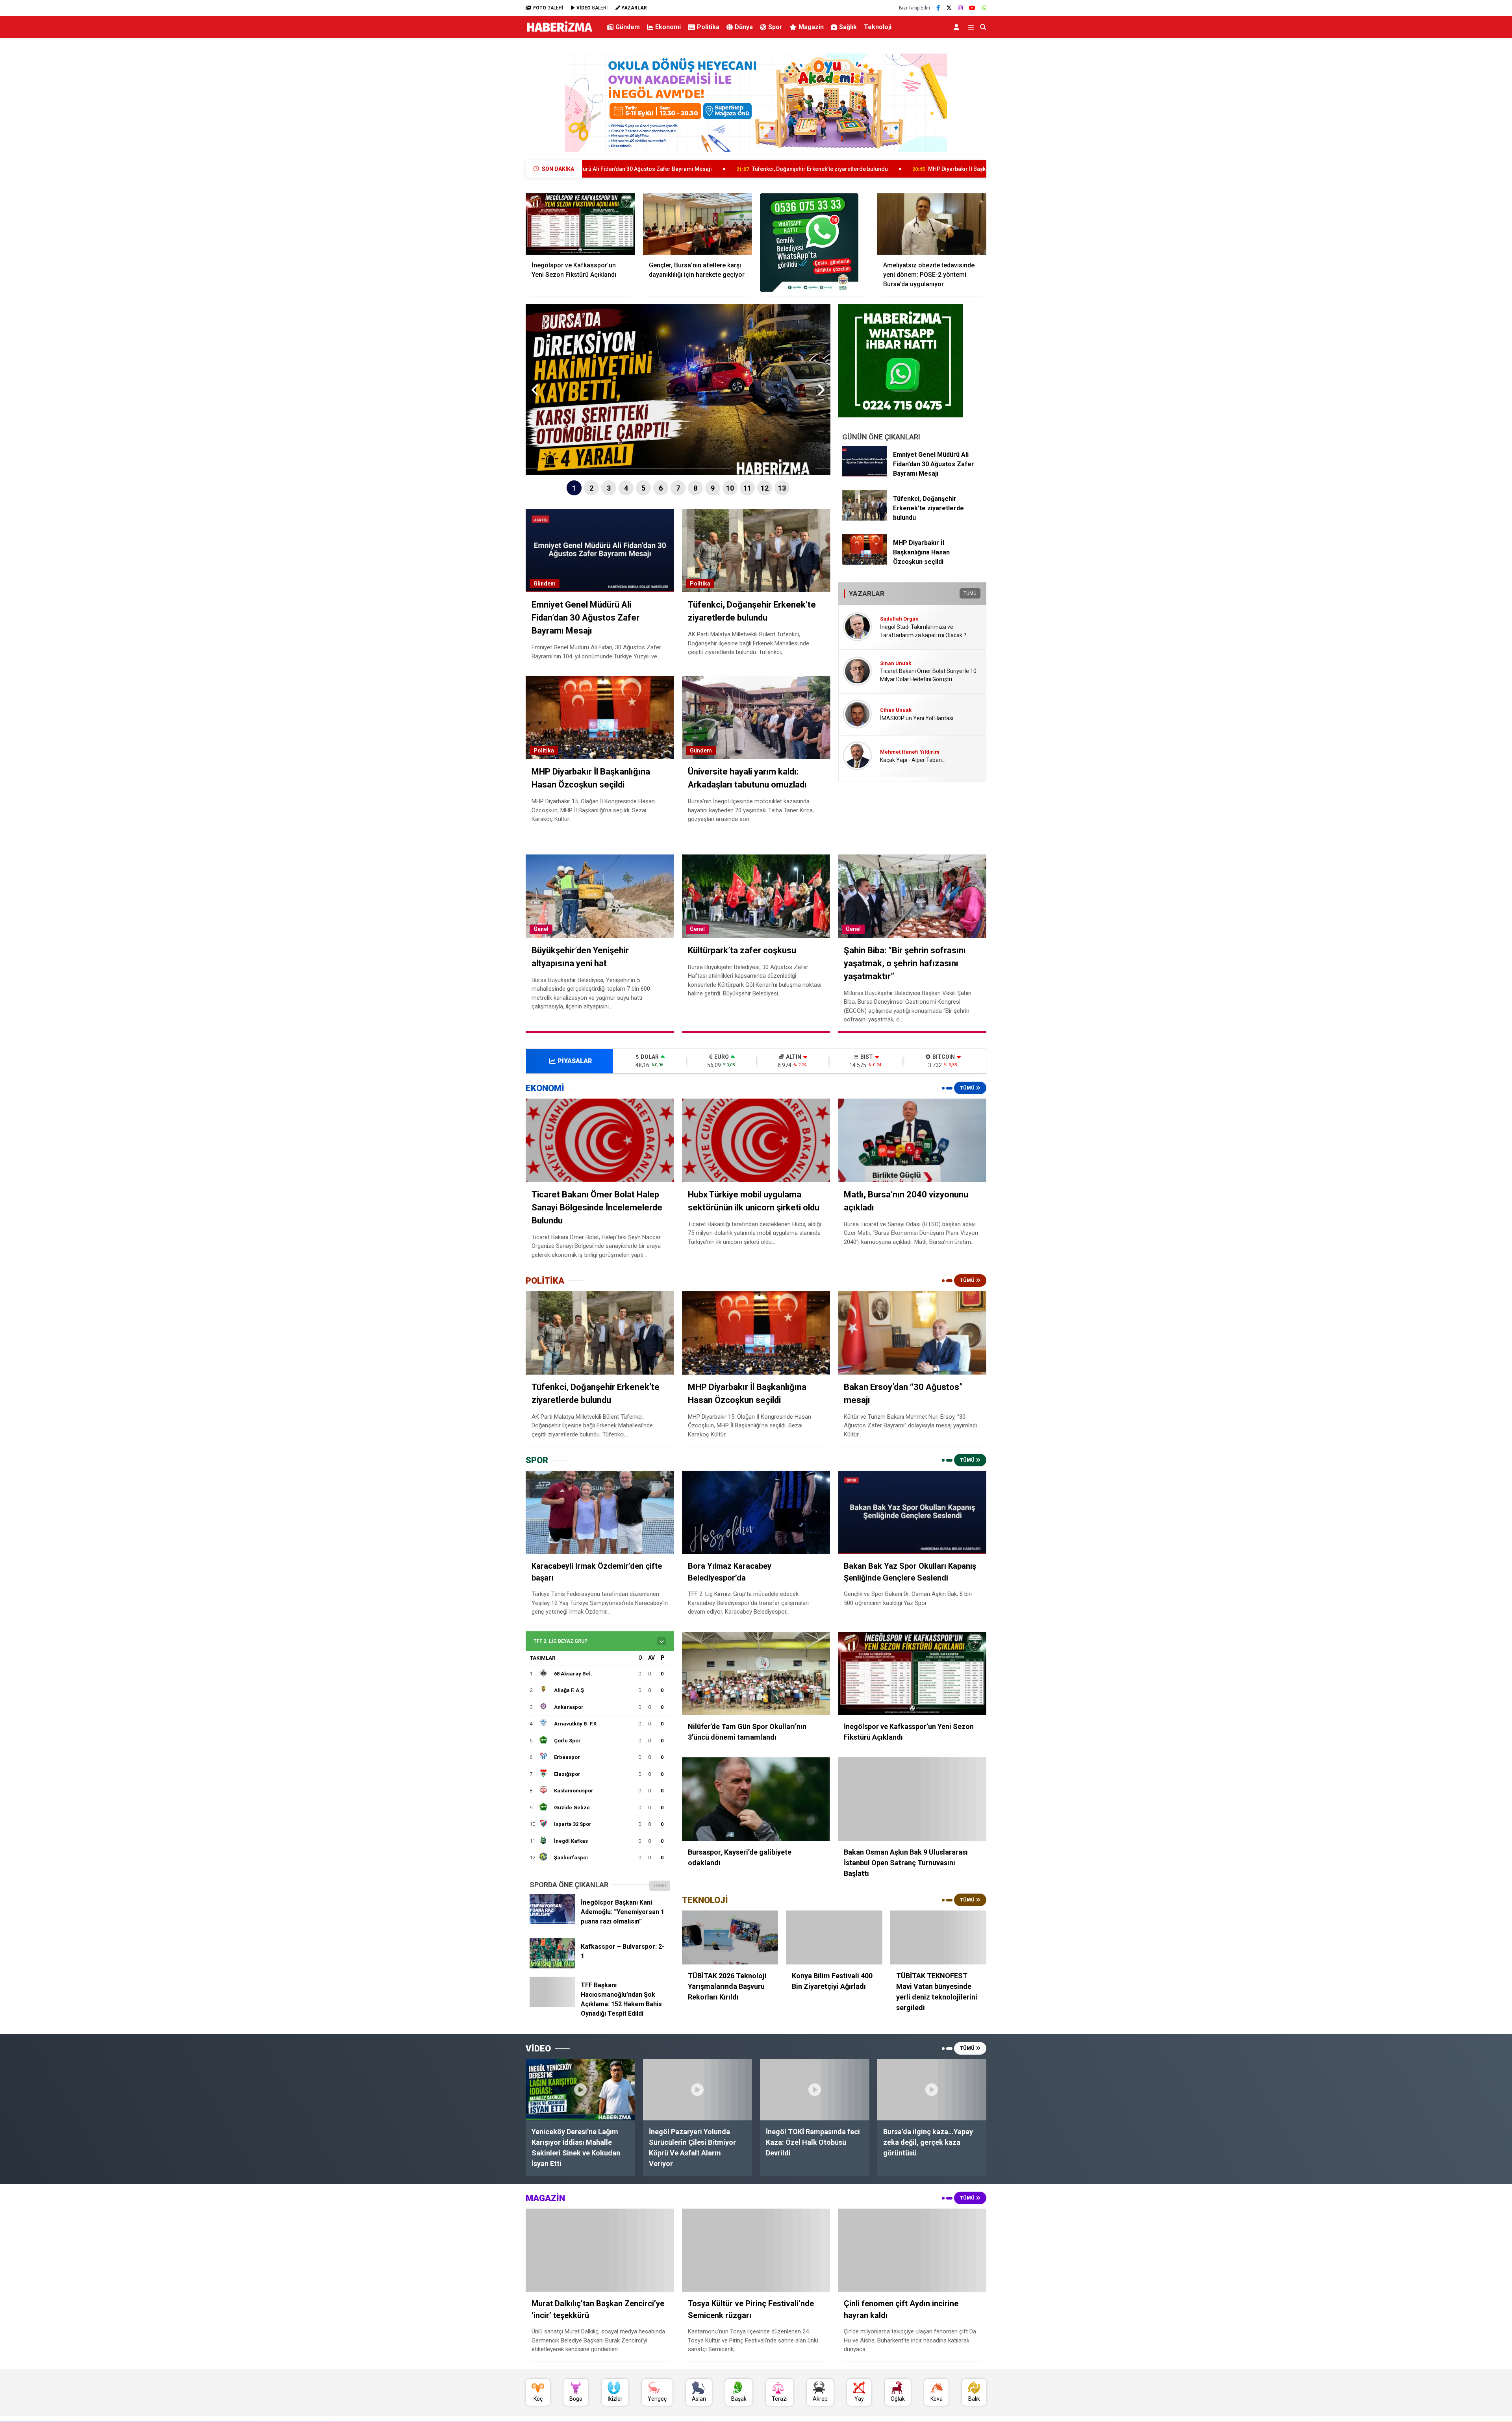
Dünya (744, 27)
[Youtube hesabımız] (972, 8)
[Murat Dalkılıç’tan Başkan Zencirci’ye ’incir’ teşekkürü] (600, 2250)
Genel (541, 929)
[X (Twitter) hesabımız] (949, 8)
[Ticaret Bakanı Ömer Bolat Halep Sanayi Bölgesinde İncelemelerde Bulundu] (600, 1140)
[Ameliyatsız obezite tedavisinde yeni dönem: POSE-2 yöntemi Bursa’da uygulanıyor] (932, 224)
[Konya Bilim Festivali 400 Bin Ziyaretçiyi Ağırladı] (834, 1938)
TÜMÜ (970, 593)
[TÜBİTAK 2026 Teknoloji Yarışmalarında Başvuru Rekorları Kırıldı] (730, 1938)
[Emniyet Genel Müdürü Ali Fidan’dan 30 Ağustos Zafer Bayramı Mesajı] (865, 474)
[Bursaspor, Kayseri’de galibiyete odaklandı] (756, 1799)
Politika (708, 27)
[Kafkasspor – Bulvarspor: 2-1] (552, 1966)
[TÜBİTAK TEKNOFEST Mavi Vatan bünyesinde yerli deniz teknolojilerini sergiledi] (938, 1938)
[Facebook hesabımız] (938, 8)
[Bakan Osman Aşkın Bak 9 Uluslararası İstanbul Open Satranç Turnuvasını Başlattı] (912, 1799)
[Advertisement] (486, 168)
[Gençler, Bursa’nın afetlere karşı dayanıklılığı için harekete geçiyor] (698, 224)
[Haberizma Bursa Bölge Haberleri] (559, 32)
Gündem (628, 27)
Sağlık (848, 27)
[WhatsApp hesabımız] (984, 8)
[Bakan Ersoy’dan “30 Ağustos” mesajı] (912, 1333)
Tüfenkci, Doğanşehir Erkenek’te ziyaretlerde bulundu (601, 169)
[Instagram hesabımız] (960, 8)
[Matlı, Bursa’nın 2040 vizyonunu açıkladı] (912, 1140)
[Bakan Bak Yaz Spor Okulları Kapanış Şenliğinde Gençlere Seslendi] (912, 1512)
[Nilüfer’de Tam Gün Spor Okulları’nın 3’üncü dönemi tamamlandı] (756, 1673)
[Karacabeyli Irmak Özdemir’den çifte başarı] (600, 1512)
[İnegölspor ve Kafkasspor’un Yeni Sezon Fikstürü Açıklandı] (580, 224)
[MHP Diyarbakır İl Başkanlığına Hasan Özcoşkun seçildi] (865, 563)
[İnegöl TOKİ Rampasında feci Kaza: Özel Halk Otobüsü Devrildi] (815, 2090)
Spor (775, 27)
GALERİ (548, 8)
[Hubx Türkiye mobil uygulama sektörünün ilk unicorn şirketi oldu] (756, 1140)
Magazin (811, 27)
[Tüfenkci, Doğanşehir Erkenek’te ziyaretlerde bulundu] (865, 519)
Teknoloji (878, 27)
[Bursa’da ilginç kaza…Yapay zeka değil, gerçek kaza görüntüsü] (932, 2090)
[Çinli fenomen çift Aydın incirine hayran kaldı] (912, 2250)
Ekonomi (668, 27)
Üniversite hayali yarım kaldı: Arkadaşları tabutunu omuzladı (967, 169)
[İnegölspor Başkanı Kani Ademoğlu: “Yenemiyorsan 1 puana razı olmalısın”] (552, 1922)
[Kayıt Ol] (958, 27)
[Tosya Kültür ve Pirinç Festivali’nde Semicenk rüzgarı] (756, 2250)
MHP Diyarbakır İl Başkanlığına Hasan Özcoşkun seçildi (779, 169)
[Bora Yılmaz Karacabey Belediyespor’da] (756, 1512)
